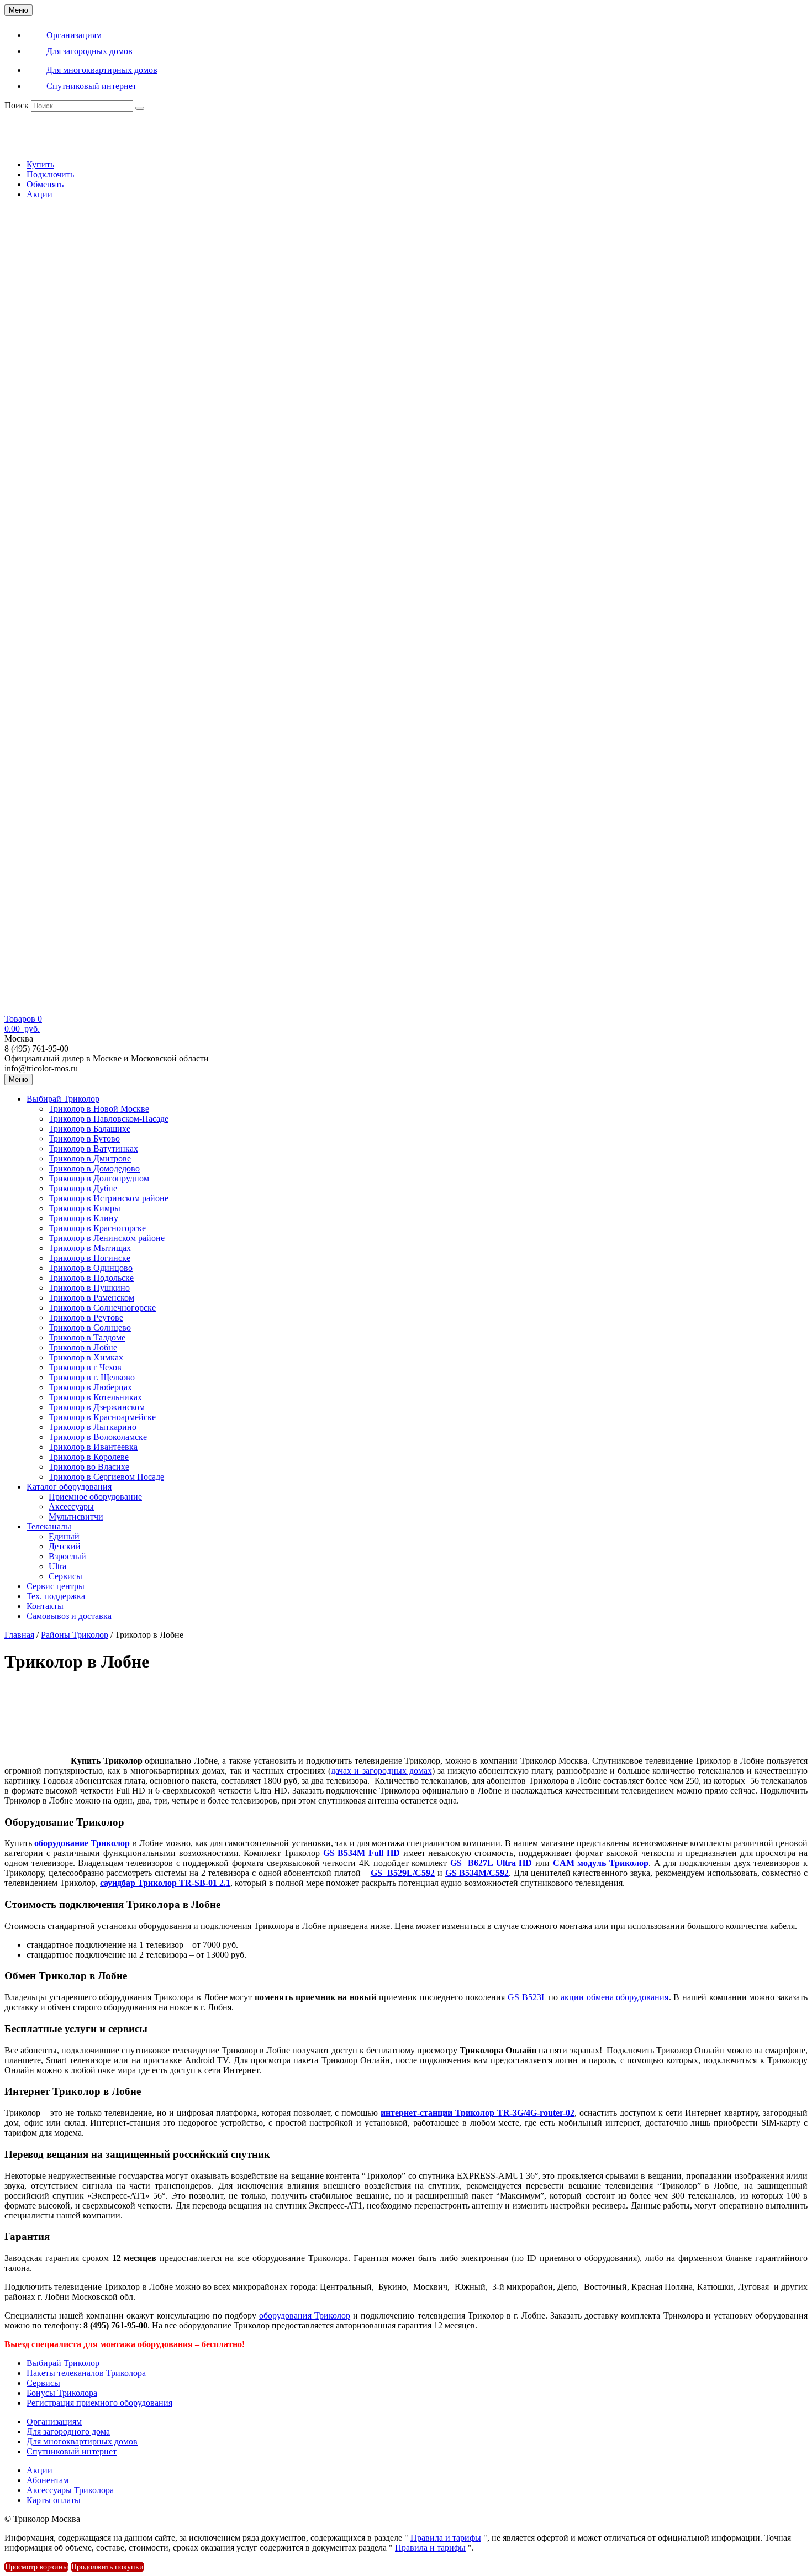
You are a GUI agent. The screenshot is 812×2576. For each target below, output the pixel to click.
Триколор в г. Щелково (92, 1377)
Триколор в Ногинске (89, 1258)
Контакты (45, 1606)
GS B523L (527, 1997)
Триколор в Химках (86, 1357)
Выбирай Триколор (63, 1099)
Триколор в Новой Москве (99, 1109)
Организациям (54, 2422)
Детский (65, 1546)
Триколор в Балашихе (89, 1129)
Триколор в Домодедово (94, 1168)
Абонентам (48, 2480)
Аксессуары (71, 1507)
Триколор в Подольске (91, 1278)
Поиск (17, 105)
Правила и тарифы (446, 2538)
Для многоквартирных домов (82, 2441)
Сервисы (65, 1576)
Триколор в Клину (83, 1218)
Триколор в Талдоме (87, 1337)
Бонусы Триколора (62, 2393)
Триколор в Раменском (91, 1298)
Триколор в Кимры (85, 1208)
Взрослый (67, 1556)
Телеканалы (49, 1526)
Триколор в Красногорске (97, 1228)
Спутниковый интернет (72, 2451)
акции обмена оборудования (615, 1997)
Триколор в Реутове (86, 1318)
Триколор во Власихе (89, 1467)
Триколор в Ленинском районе (107, 1238)
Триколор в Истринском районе (109, 1198)
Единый (64, 1536)
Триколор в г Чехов (85, 1367)
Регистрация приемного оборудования (99, 2403)
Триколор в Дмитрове (90, 1158)
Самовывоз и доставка (69, 1616)
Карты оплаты (54, 2500)
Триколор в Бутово (84, 1139)
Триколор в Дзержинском (97, 1407)
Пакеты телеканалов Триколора (86, 2373)
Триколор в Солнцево (90, 1328)
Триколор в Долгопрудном (99, 1178)
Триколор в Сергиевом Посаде (106, 1477)
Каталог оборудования (69, 1487)
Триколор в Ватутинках (93, 1148)
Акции (39, 194)
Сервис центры (56, 1586)
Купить (40, 164)
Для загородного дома (68, 2432)
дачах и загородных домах (381, 1771)
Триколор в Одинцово (91, 1268)
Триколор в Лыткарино (93, 1427)
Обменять (45, 184)
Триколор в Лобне (83, 1347)
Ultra (57, 1566)
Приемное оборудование (95, 1497)
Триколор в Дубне (83, 1188)
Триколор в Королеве (89, 1457)
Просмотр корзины (36, 2567)
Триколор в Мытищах (90, 1248)
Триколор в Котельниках (95, 1397)
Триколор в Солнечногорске (102, 1308)
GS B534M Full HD (363, 1853)
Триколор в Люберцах (90, 1387)
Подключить (50, 174)
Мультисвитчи (76, 1516)
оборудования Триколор (305, 2315)
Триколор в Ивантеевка (93, 1447)
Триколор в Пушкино (89, 1288)
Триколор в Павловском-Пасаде (109, 1119)
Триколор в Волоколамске (98, 1437)
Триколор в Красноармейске (102, 1417)
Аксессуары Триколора (70, 2490)
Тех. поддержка (56, 1596)
